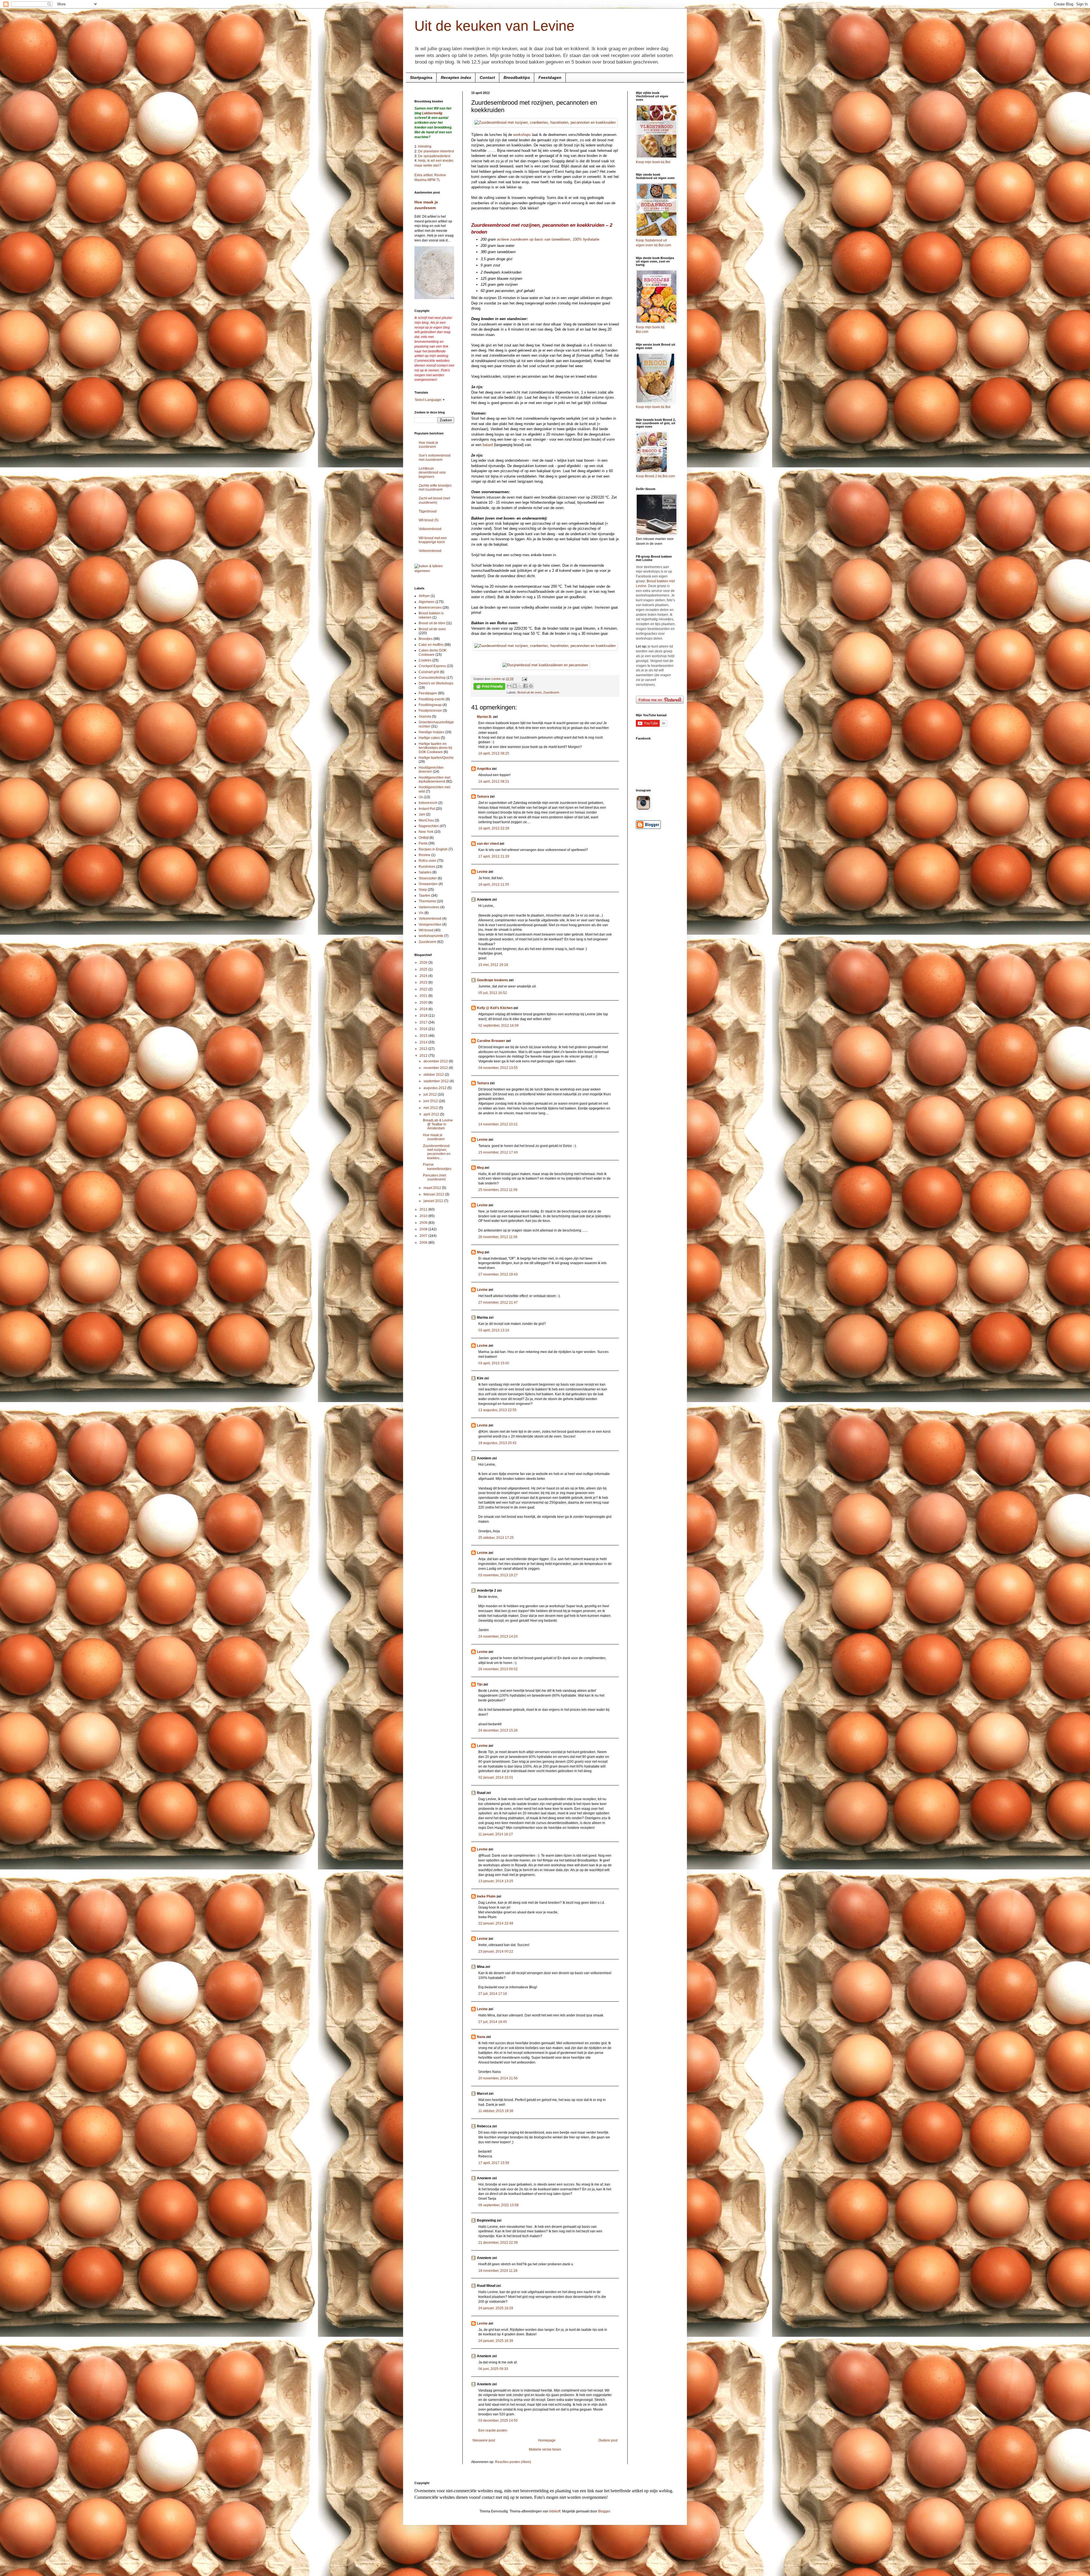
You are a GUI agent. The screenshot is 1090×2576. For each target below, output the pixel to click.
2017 (424, 1022)
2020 (424, 1003)
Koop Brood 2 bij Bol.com (655, 476)
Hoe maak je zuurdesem (428, 445)
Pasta (423, 843)
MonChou (426, 820)
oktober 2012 (434, 1075)
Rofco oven (427, 861)
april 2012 (432, 1114)
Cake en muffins (431, 645)
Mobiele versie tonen (545, 2449)
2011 (424, 1209)
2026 (424, 963)
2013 (424, 1049)
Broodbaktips (517, 77)
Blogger (604, 2511)
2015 (424, 1036)
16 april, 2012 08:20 (494, 753)
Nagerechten (429, 826)
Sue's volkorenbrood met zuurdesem (435, 457)
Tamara (483, 797)
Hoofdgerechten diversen (431, 770)
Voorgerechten (430, 924)
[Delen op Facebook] (525, 686)
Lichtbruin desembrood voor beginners (432, 473)
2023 (424, 982)
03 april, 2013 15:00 (494, 1363)
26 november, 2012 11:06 (498, 1237)
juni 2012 (431, 1101)
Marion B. (485, 717)
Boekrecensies (430, 608)
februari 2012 (434, 1194)
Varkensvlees (429, 907)
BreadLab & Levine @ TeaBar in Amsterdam (438, 1124)
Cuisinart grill (429, 672)
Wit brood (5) (429, 520)
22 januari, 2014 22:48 (496, 1923)
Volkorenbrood (430, 529)
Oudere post (608, 2440)
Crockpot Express (432, 666)
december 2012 (436, 1061)
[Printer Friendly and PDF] (489, 687)
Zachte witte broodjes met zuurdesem (435, 488)
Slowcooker (428, 878)
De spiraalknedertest (434, 156)
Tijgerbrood (428, 511)
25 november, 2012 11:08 (498, 1190)
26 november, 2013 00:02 (498, 1669)
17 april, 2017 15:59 (494, 2163)
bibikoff (555, 2511)
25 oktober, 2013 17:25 (496, 1538)
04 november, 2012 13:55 (498, 1068)
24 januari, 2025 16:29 (496, 2308)
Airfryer (424, 596)
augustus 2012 (435, 1088)
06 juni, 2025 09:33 (493, 2369)
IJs (421, 797)
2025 (424, 969)
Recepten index (456, 77)
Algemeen (427, 602)
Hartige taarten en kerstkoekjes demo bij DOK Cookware (435, 748)
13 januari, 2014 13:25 (496, 1881)
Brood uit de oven (530, 692)
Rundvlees (427, 867)
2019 (424, 1009)
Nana (481, 2037)
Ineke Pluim (486, 1896)
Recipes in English (433, 849)
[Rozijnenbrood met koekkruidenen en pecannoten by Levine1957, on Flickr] (545, 665)
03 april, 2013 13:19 (494, 1330)
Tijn (480, 1684)
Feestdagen (550, 77)
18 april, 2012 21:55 (494, 884)
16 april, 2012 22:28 (494, 828)
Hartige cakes (429, 738)
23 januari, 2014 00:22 (496, 1951)
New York (426, 832)
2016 (424, 1029)
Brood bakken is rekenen (431, 615)
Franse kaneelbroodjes (437, 1167)
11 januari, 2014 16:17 (496, 1834)
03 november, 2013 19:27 (498, 1575)
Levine (482, 872)
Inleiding (425, 146)
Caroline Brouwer (491, 1041)
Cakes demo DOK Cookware (433, 652)
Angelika (484, 769)
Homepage (547, 2440)
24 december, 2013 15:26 (498, 1730)
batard (488, 445)
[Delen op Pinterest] (531, 686)
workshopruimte (431, 936)
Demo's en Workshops (436, 683)
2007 (424, 1236)
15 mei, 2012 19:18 (493, 965)
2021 (424, 996)
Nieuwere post (484, 2440)
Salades (425, 872)
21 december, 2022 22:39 (498, 2243)
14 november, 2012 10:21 (498, 1124)
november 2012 (436, 1068)
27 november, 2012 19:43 (498, 1274)
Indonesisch (428, 803)
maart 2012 (433, 1188)
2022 (424, 989)
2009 (424, 1223)
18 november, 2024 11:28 (498, 2271)
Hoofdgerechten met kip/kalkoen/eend (434, 779)
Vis (421, 913)
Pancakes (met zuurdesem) (434, 1177)
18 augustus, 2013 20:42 (497, 1443)
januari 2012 (434, 1201)
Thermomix (427, 901)
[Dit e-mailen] (509, 686)
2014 (424, 1042)
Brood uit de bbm (432, 623)
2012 (424, 1056)
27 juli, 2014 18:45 (493, 2022)
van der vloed (488, 844)
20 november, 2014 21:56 (498, 2078)
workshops (522, 135)
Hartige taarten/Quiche (436, 758)
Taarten (425, 896)
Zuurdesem (551, 692)
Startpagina (421, 77)
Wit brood (426, 930)
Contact (487, 77)
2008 (424, 1229)
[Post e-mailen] (524, 679)
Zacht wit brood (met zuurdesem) (434, 500)
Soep (423, 890)
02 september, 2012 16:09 (498, 1026)
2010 (424, 1216)
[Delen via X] (520, 686)
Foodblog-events (432, 699)
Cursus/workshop (432, 678)
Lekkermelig (432, 113)
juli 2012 (431, 1094)
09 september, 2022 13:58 (498, 2205)
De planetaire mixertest (436, 151)
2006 (424, 1243)
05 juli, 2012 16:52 (493, 993)
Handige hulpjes (431, 732)
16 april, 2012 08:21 (494, 781)
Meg (480, 1168)
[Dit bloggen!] (515, 686)
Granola (425, 717)
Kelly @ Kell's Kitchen (495, 1008)
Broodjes (426, 639)
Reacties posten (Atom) (513, 2462)
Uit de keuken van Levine (494, 26)
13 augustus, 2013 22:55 (497, 1410)
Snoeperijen (428, 884)
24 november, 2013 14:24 (498, 1636)
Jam (422, 814)
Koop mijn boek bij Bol (653, 162)
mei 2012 (431, 1108)
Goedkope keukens (492, 980)
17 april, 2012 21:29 (494, 856)
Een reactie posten (493, 2430)
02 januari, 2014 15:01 (496, 1777)
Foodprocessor (430, 711)
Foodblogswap (430, 705)
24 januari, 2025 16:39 (496, 2341)
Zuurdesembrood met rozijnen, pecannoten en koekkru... (437, 1152)
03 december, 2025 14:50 (498, 2420)
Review (425, 855)
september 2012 (437, 1081)
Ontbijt (424, 838)
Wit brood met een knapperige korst (433, 540)
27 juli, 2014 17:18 (493, 1994)
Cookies (425, 660)
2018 (424, 1016)
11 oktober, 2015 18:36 (496, 2111)
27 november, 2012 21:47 (498, 1302)
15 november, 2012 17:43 (498, 1152)
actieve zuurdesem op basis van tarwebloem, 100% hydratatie (548, 239)
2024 (424, 976)
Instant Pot (427, 809)
